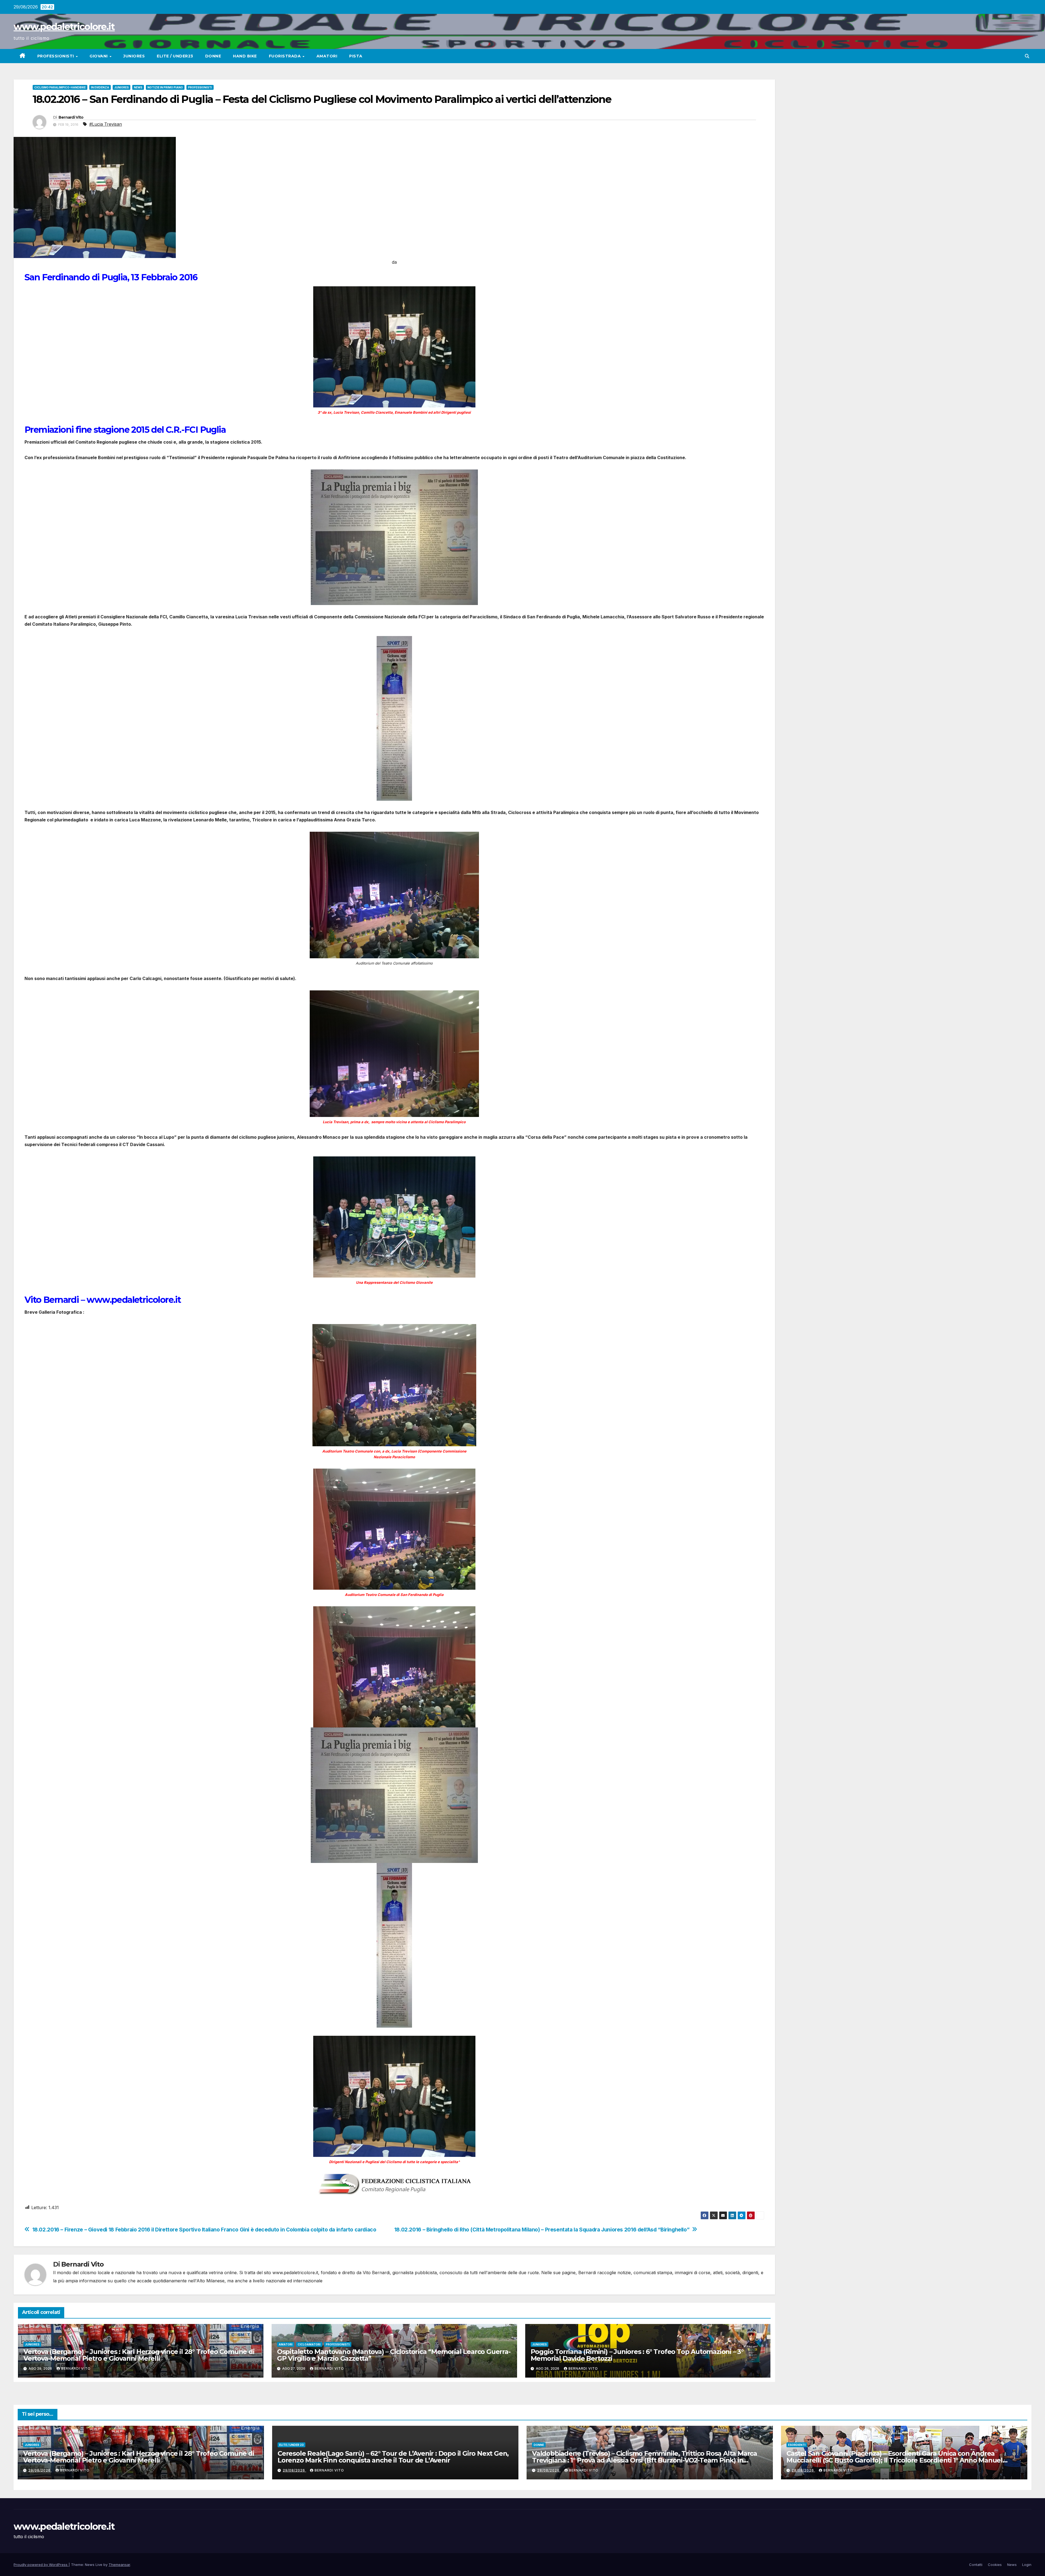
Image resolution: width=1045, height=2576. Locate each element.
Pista (356, 56)
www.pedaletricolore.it (64, 27)
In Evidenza (100, 87)
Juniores (134, 56)
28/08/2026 (549, 2470)
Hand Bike (245, 56)
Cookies (995, 2565)
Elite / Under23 (175, 56)
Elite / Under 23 (291, 2445)
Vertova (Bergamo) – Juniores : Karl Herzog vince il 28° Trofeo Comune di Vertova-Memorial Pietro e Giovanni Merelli (139, 2355)
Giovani (99, 56)
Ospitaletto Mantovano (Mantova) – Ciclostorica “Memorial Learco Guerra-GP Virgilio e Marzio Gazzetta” (394, 2355)
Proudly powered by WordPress (41, 2565)
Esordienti (797, 2445)
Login (1027, 2565)
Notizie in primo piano (165, 87)
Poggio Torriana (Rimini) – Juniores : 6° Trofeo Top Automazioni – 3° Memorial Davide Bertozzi (637, 2355)
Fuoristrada (285, 56)
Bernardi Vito (71, 117)
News (138, 87)
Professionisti (56, 56)
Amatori (327, 56)
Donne (213, 56)
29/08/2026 (40, 2470)
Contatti (976, 2565)
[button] (1027, 56)
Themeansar (119, 2565)
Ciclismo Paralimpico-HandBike (60, 87)
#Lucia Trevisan (106, 124)
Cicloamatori (309, 2344)
